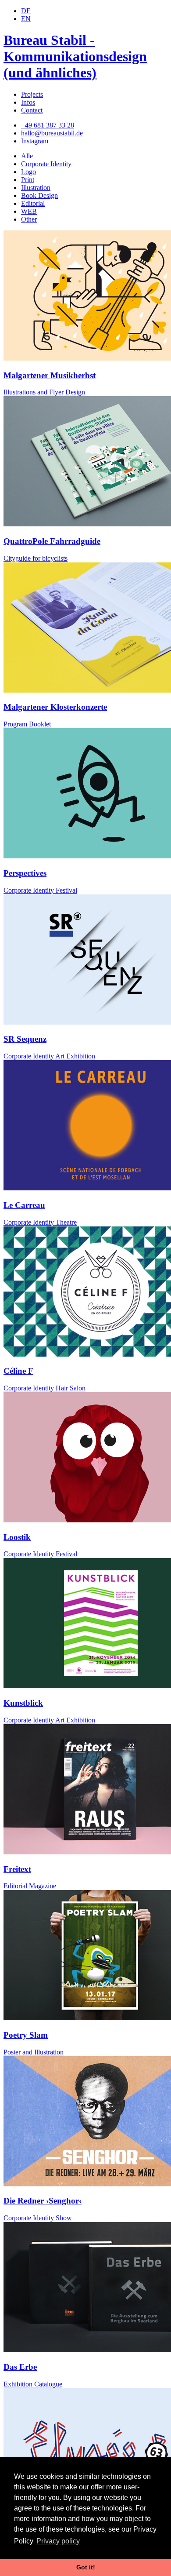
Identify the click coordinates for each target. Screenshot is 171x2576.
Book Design (39, 195)
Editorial (33, 203)
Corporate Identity (46, 164)
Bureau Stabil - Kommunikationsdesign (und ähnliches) (75, 56)
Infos (28, 102)
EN (26, 19)
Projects (32, 94)
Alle (27, 156)
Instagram (35, 141)
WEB (29, 211)
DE (26, 11)
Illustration (36, 188)
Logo (28, 172)
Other (29, 219)
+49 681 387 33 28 (48, 125)
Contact (32, 110)
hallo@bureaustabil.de (52, 133)
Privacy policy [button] (58, 2541)
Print (28, 180)
